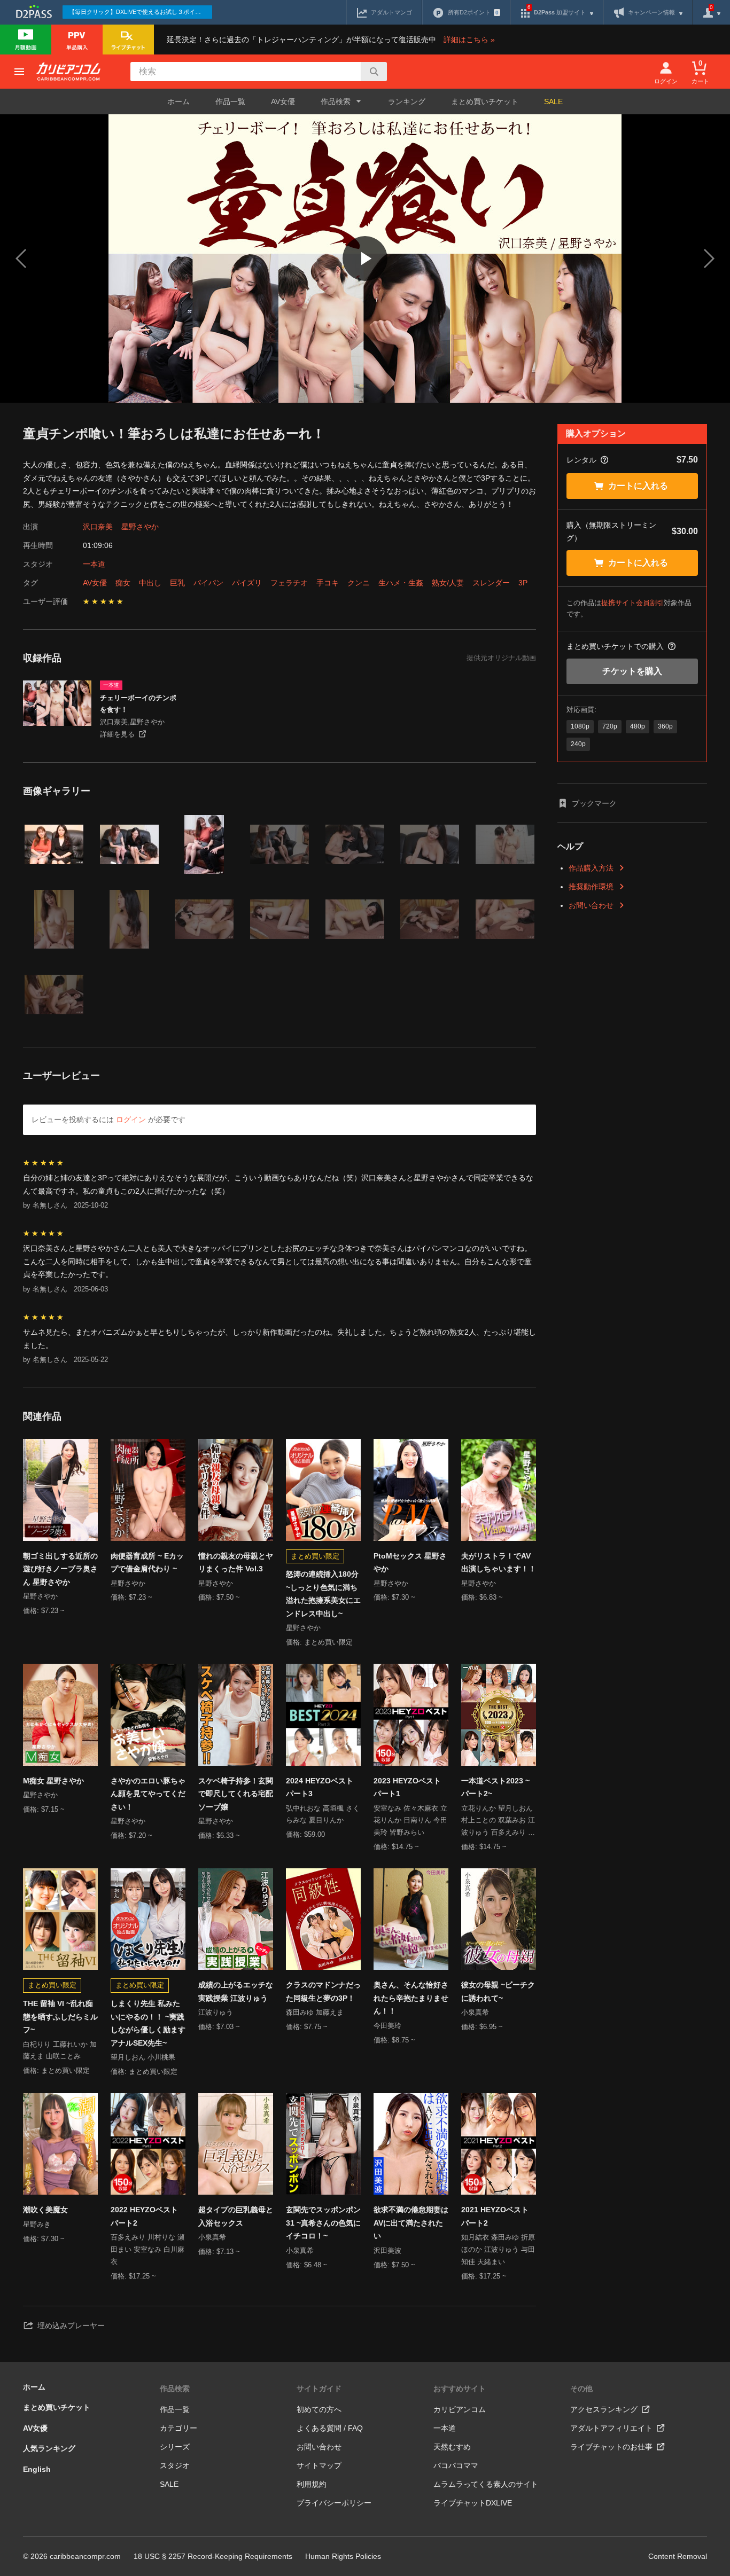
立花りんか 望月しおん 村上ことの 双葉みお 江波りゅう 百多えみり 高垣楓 (498, 1822)
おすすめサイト (460, 2389)
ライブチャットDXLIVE (473, 2503)
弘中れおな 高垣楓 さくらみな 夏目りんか (323, 1814)
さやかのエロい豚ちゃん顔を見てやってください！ (148, 1794)
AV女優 (283, 101)
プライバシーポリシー (334, 2503)
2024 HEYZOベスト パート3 (320, 1787)
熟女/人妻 (448, 583)
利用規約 (312, 2484)
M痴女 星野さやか (53, 1781)
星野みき (37, 2224)
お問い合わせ (591, 905)
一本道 (94, 564)
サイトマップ (319, 2465)
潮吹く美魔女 (45, 2210)
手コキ (328, 583)
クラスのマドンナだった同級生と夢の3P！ (323, 1991)
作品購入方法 (591, 868)
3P (523, 583)
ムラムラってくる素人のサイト (486, 2484)
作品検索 (175, 2389)
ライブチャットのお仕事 (611, 2447)
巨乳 (177, 583)
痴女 (123, 583)
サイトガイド (319, 2389)
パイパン (208, 583)
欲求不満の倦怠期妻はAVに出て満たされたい (411, 2223)
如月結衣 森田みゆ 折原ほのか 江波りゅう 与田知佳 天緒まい (498, 2249)
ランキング (407, 101)
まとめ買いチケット (485, 101)
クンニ (359, 583)
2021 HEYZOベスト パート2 (495, 2216)
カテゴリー (178, 2428)
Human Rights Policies (343, 2556)
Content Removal (678, 2556)
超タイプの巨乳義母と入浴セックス (236, 2216)
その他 (581, 2389)
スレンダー (491, 583)
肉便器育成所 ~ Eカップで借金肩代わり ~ (147, 1563)
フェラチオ (289, 583)
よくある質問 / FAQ (330, 2428)
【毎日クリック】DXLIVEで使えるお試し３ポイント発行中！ (141, 12)
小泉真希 (475, 2012)
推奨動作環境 (591, 887)
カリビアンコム (460, 2409)
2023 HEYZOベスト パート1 (407, 1787)
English (37, 2469)
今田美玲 (387, 2026)
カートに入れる (638, 486)
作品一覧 (230, 101)
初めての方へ (319, 2409)
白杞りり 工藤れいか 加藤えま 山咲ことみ (60, 2050)
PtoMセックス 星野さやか (410, 1563)
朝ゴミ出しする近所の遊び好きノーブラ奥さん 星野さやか (60, 1569)
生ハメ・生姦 (401, 583)
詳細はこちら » (469, 40)
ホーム (178, 101)
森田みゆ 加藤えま (315, 2012)
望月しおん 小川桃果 (143, 2057)
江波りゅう (216, 2012)
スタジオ (175, 2465)
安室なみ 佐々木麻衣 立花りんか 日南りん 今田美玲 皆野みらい (410, 1821)
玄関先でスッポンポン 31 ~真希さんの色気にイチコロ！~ (323, 2223)
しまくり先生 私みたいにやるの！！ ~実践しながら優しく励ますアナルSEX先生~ (148, 2023)
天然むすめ (452, 2447)
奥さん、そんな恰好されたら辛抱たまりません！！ (411, 1998)
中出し (150, 583)
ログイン (131, 1119)
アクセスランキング (604, 2409)
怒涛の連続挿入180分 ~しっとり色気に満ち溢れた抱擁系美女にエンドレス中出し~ (323, 1594)
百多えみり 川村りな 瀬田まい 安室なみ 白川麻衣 (147, 2249)
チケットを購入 (632, 671)
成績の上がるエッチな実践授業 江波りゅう (236, 1991)
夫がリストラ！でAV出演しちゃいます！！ (499, 1563)
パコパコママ (456, 2465)
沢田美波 (387, 2250)
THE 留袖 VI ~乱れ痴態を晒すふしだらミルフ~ (60, 2017)
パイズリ (247, 583)
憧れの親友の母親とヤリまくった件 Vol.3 (236, 1563)
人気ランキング (49, 2448)
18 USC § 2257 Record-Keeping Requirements (213, 2556)
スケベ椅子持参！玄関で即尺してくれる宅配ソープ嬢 (236, 1794)
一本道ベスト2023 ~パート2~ (495, 1787)
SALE (553, 101)
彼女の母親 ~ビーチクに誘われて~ (498, 1991)
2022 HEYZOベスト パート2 (144, 2216)
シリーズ (175, 2447)
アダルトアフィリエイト (611, 2428)
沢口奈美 (98, 527)
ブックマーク (594, 803)
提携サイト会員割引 (632, 603)
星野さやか (140, 527)
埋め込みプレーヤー (71, 2326)
